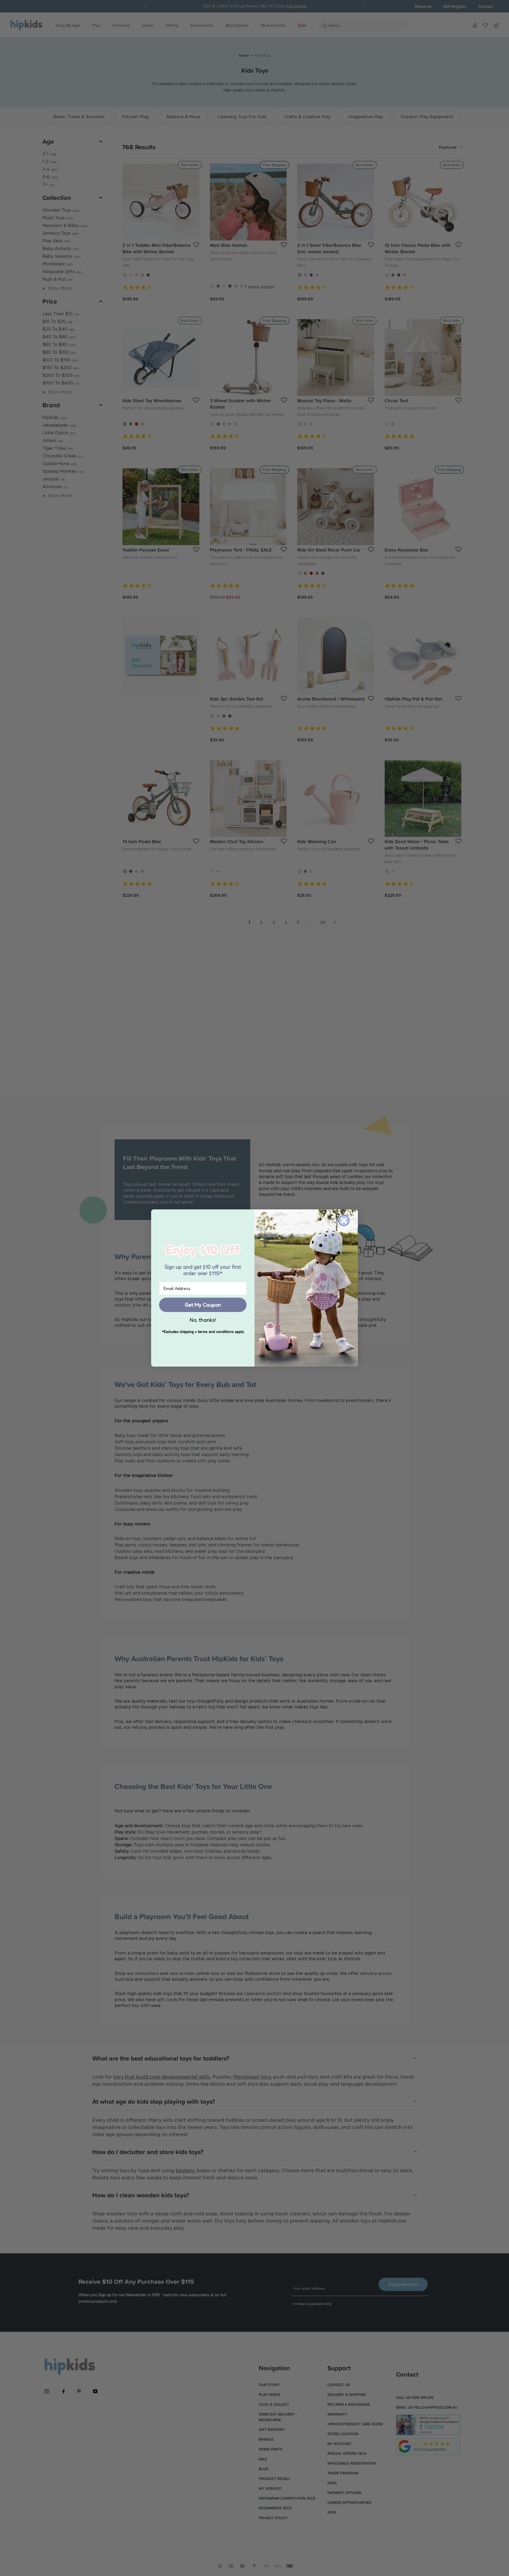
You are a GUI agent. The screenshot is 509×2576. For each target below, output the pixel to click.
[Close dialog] (344, 1221)
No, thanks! (203, 1320)
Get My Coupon (203, 1305)
